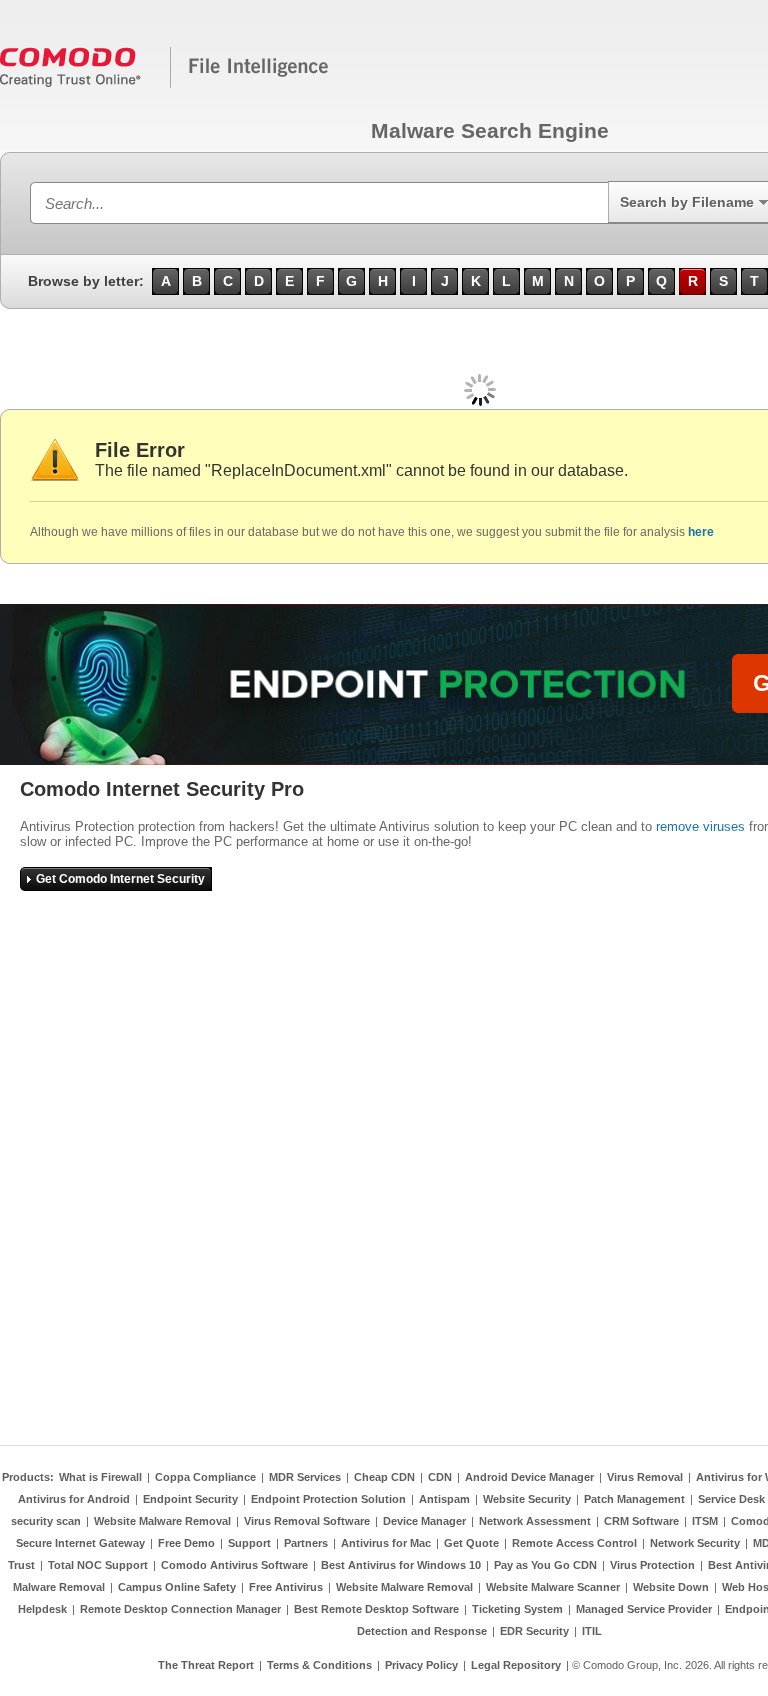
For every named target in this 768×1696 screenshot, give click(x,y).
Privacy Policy (421, 1665)
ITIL (592, 1631)
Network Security (695, 1543)
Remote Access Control (574, 1543)
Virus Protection (652, 1565)
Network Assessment (535, 1521)
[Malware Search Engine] (165, 84)
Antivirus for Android (74, 1499)
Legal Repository (516, 1665)
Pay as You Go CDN (545, 1565)
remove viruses (700, 826)
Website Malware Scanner (553, 1587)
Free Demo (186, 1543)
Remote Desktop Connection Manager (180, 1609)
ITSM (705, 1521)
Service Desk (731, 1499)
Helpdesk (42, 1609)
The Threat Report (206, 1665)
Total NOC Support (98, 1565)
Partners (306, 1543)
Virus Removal (645, 1477)
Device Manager (424, 1521)
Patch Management (634, 1499)
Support (249, 1543)
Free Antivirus (286, 1587)
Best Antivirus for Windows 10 (401, 1565)
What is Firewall (100, 1477)
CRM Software (641, 1521)
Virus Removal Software (307, 1521)
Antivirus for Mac (386, 1543)
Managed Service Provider (644, 1609)
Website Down (671, 1587)
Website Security (527, 1499)
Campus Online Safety (177, 1587)
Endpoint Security (190, 1499)
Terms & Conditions (319, 1665)
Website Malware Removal (162, 1521)
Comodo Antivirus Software (234, 1565)
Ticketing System (517, 1609)
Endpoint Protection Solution (328, 1499)
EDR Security (534, 1631)
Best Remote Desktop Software (376, 1609)
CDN (440, 1477)
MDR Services (305, 1477)
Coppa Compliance (205, 1477)
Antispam (444, 1499)
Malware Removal (59, 1587)
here (701, 532)
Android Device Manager (529, 1477)
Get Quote (471, 1543)
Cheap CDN (384, 1477)
